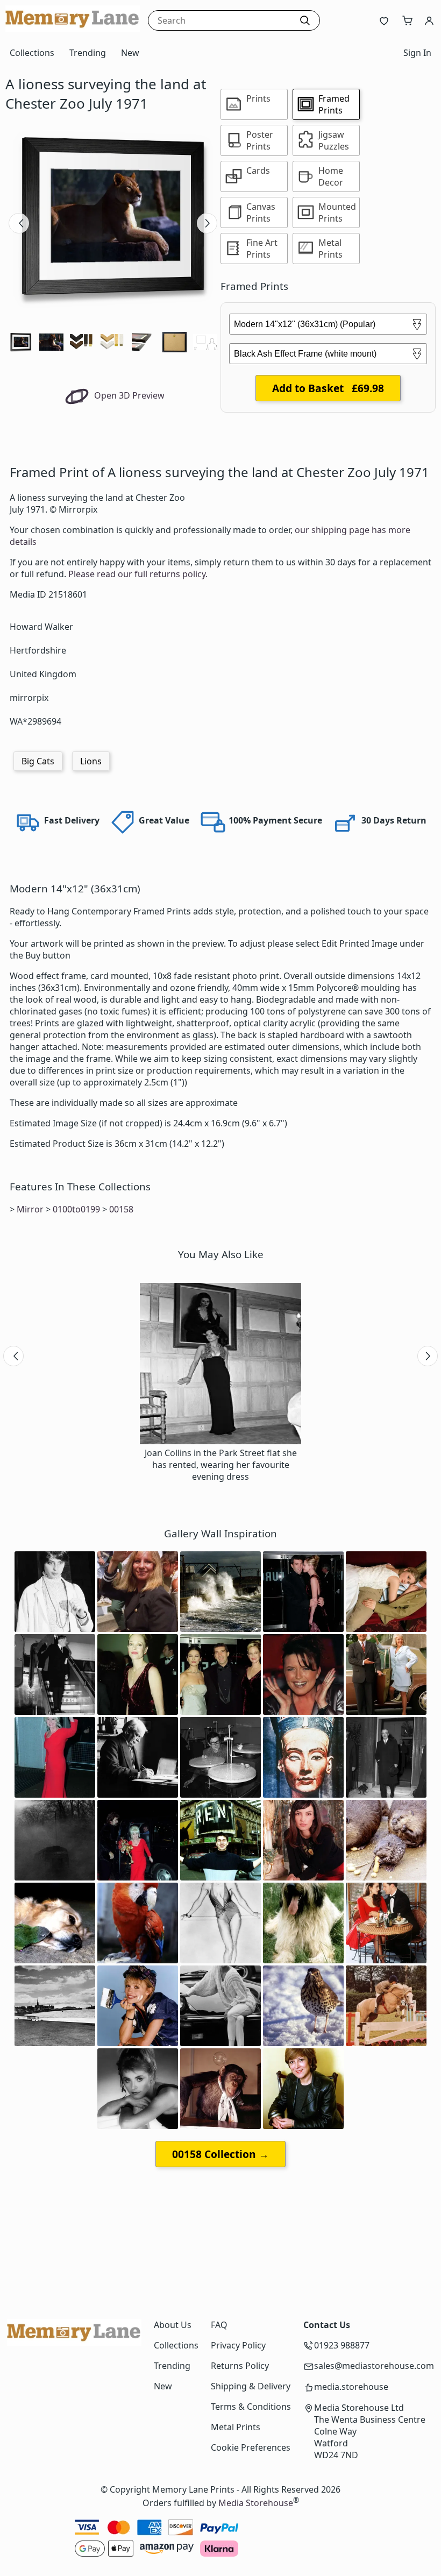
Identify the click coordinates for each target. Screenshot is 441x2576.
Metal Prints (236, 2427)
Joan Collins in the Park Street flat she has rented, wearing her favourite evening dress (221, 1465)
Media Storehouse (256, 2503)
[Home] (73, 29)
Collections (32, 53)
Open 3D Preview (128, 395)
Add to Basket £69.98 (328, 388)
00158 (121, 1209)
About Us (173, 2325)
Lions (91, 761)
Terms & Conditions (251, 2407)
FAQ (219, 2325)
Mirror (30, 1209)
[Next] (207, 223)
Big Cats (38, 761)
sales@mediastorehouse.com (374, 2366)
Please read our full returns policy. (138, 574)
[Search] (305, 20)
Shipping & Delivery (251, 2386)
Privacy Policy (238, 2345)
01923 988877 (342, 2345)
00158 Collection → (220, 2154)
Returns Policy (240, 2366)
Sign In (417, 53)
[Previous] (19, 223)
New (130, 53)
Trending (88, 53)
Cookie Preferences (251, 2447)
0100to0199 (76, 1209)
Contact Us (327, 2325)
